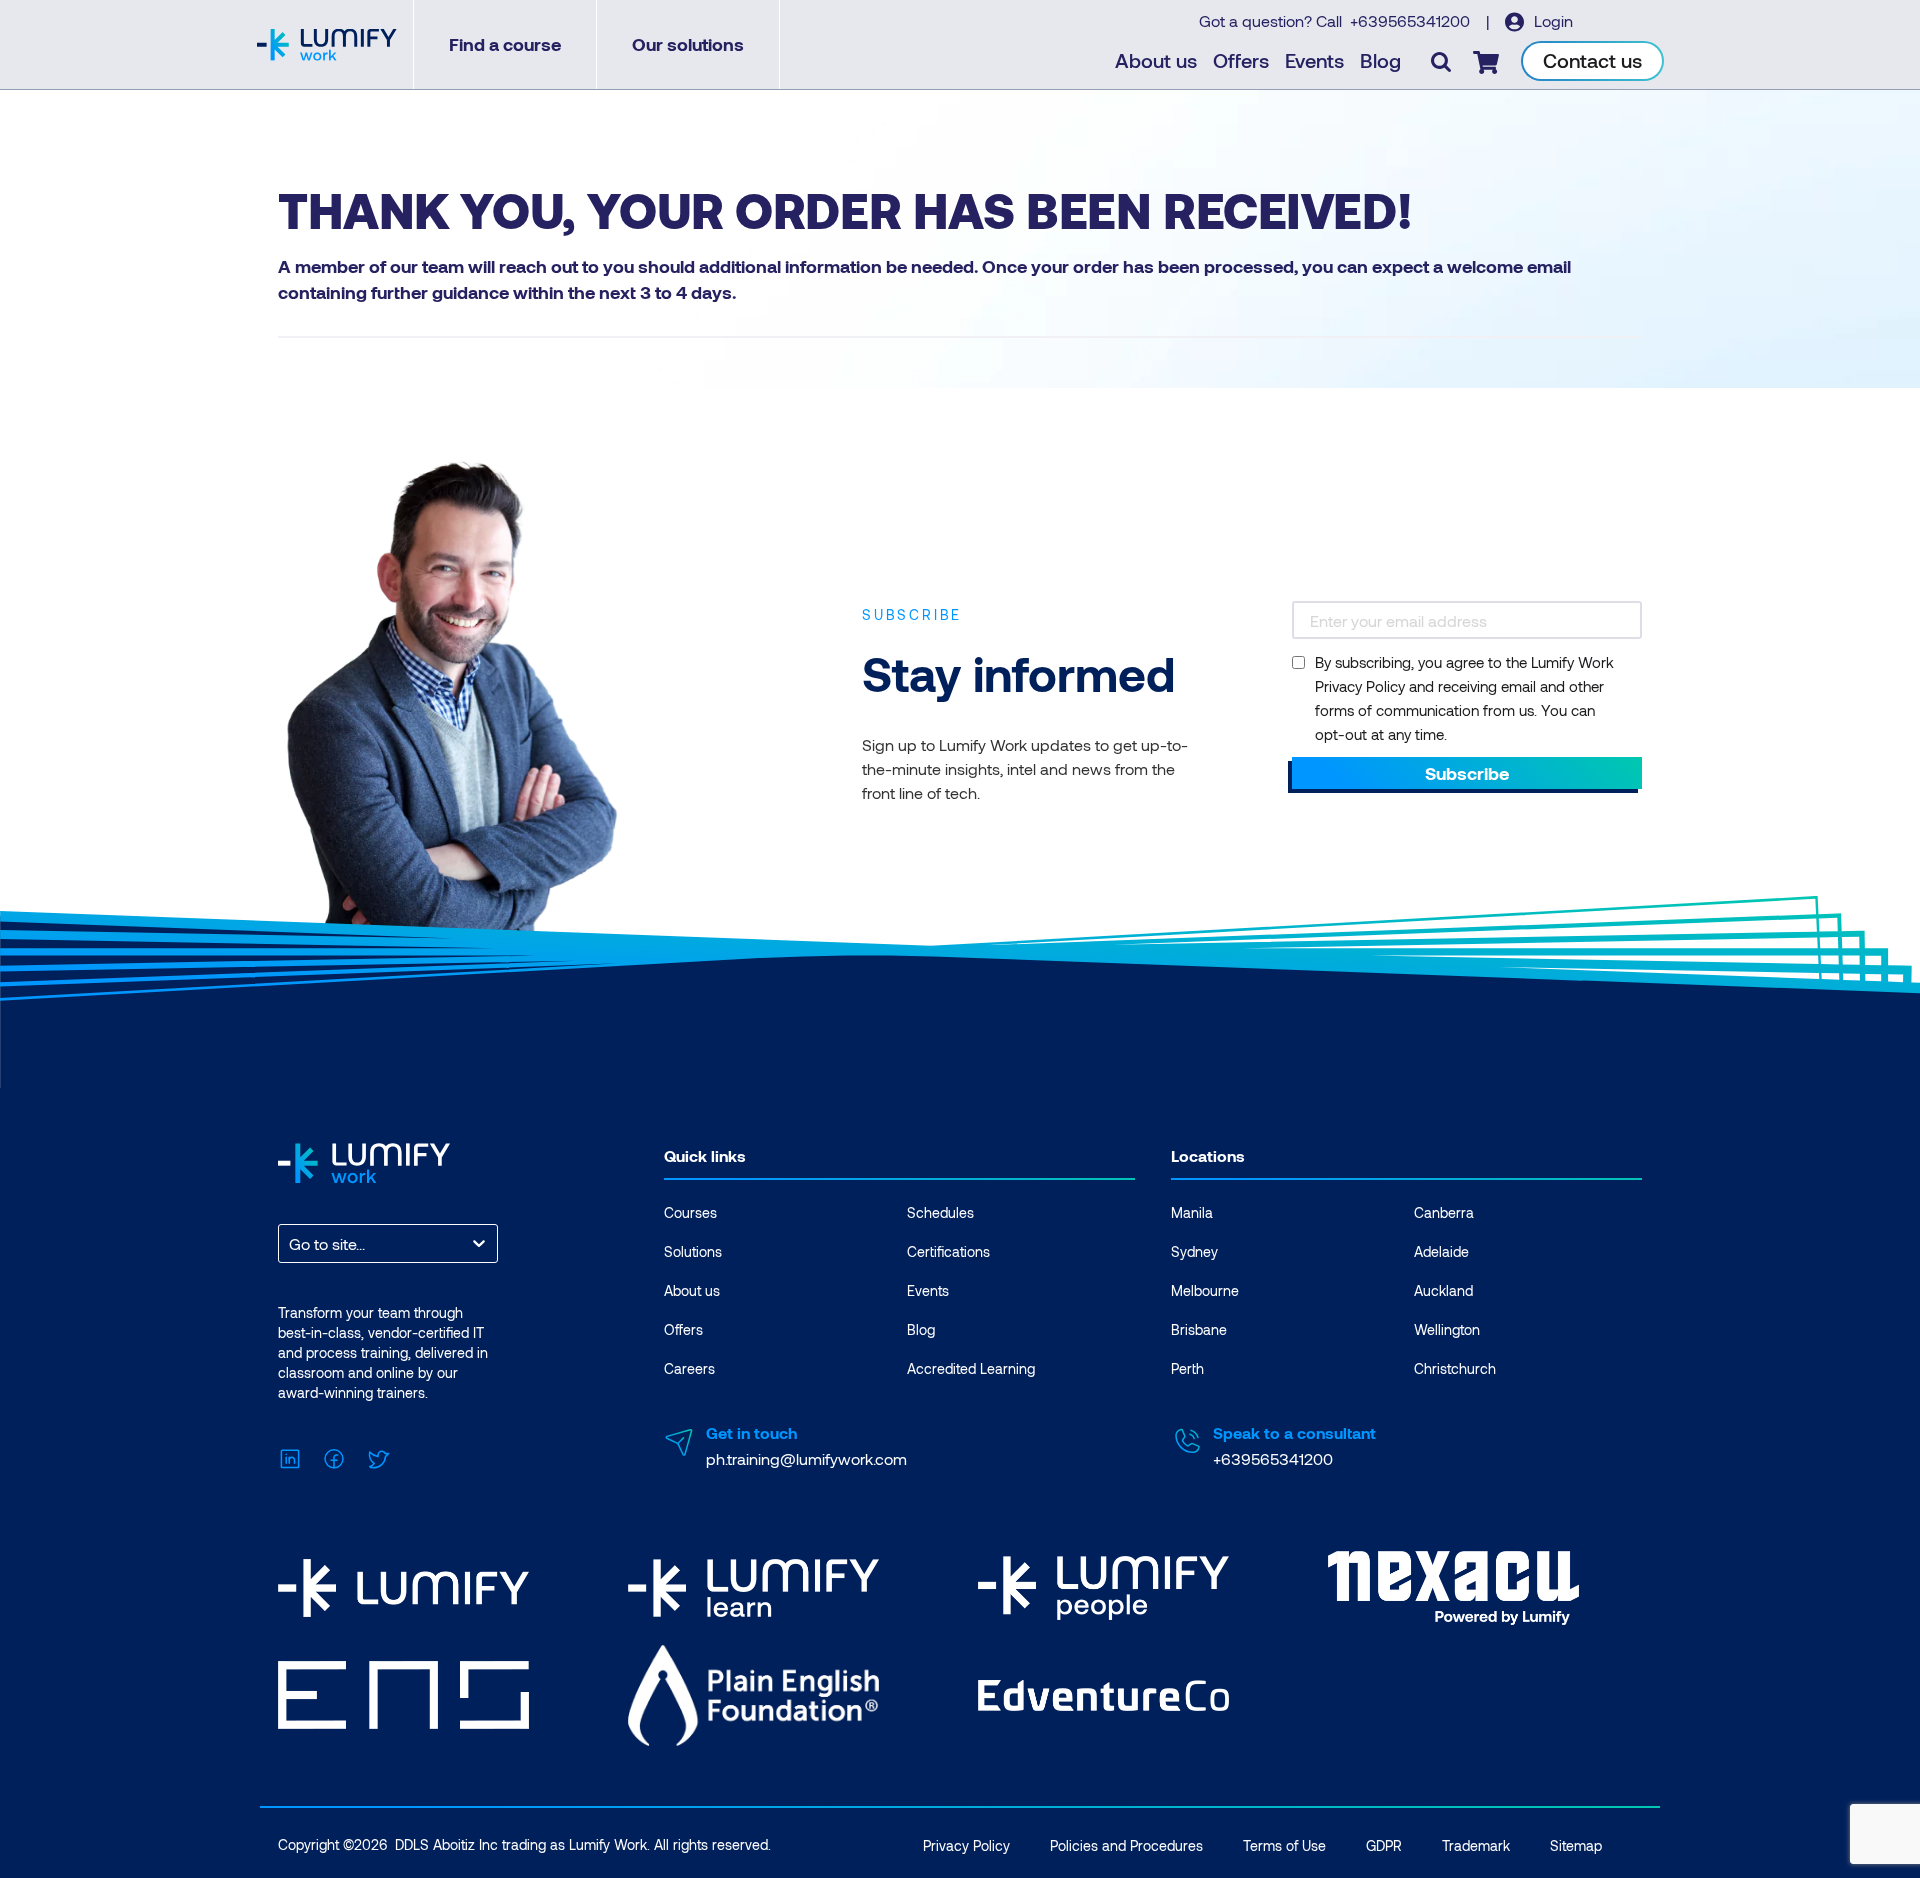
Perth (1187, 1368)
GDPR (1384, 1845)
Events (1314, 60)
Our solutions (688, 44)
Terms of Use (1284, 1845)
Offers (1241, 60)
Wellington (1447, 1329)
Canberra (1444, 1212)
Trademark (1476, 1845)
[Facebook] (334, 1456)
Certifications (948, 1251)
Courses (690, 1212)
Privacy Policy (966, 1845)
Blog (1380, 60)
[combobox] (291, 1243)
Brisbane (1199, 1329)
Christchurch (1455, 1368)
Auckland (1443, 1290)
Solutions (693, 1251)
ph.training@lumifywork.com (806, 1458)
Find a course (505, 44)
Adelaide (1441, 1251)
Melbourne (1205, 1290)
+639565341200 (1412, 20)
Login (1551, 20)
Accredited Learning (971, 1368)
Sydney (1194, 1251)
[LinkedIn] (290, 1456)
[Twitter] (378, 1456)
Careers (689, 1368)
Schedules (940, 1212)
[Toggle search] (1441, 61)
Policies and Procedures (1126, 1845)
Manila (1192, 1212)
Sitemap (1576, 1845)
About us (1156, 60)
